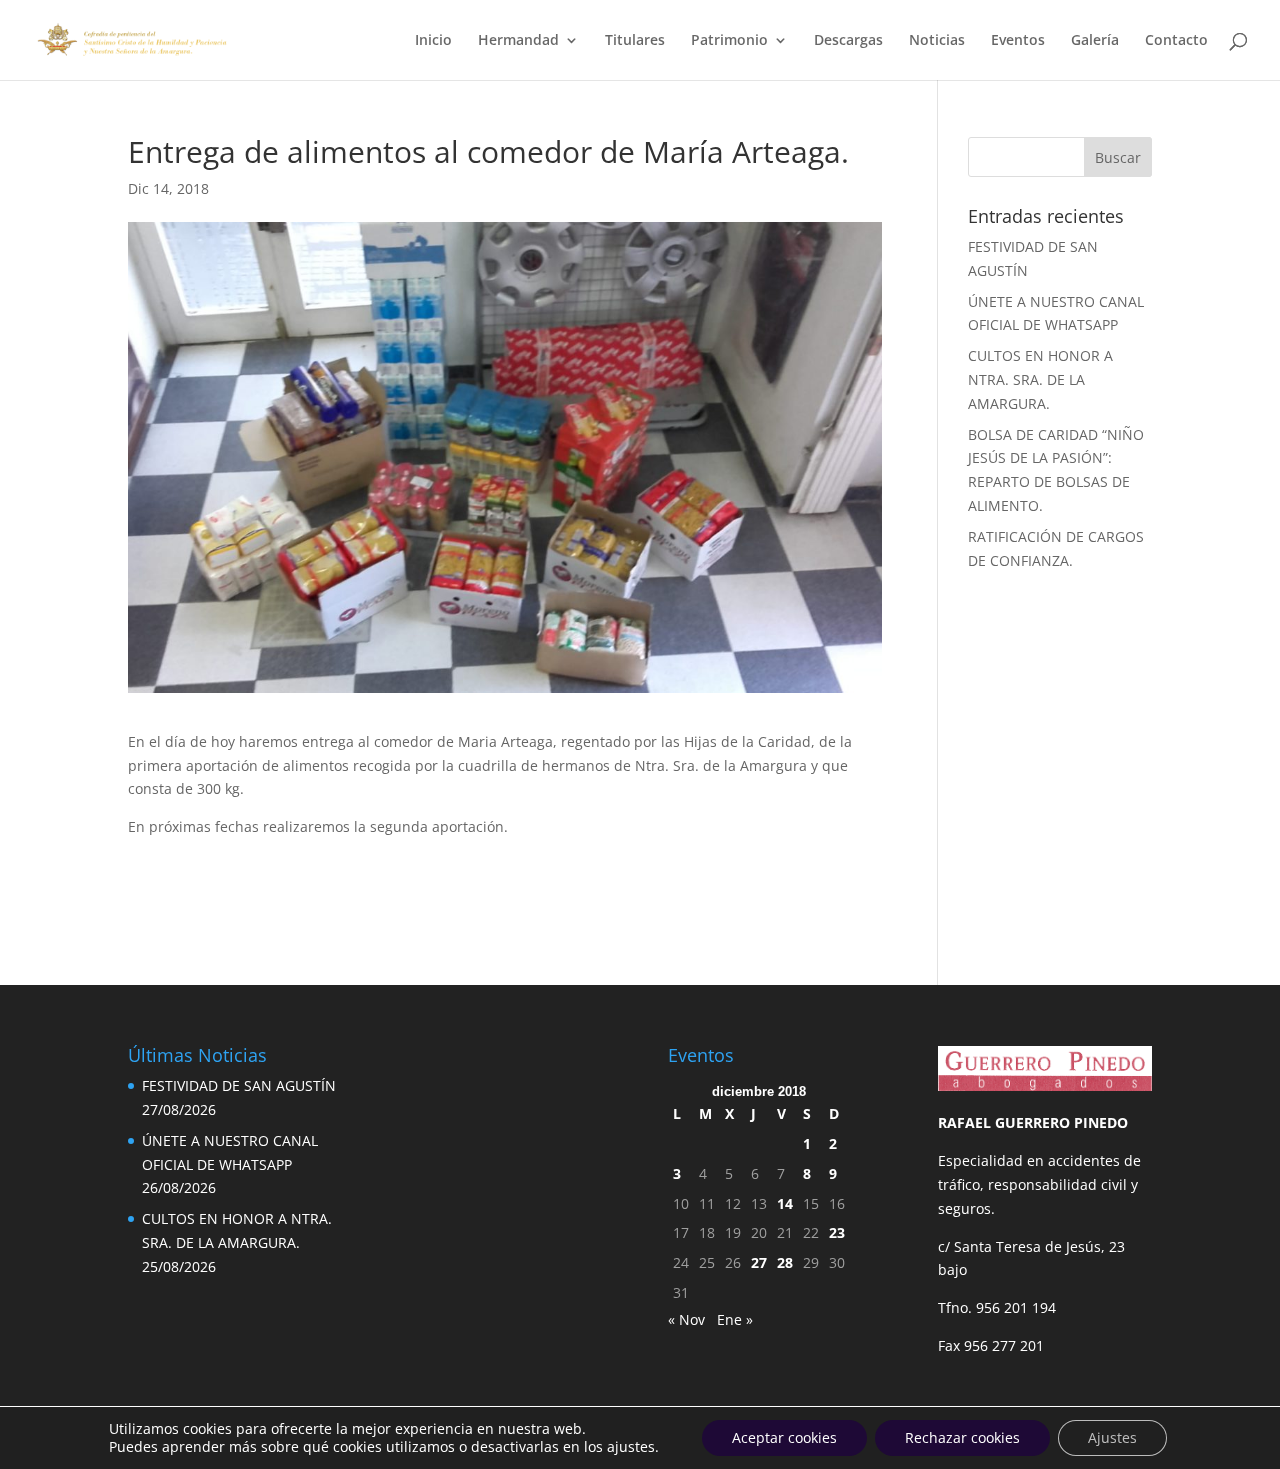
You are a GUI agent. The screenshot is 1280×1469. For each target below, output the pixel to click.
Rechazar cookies (962, 1437)
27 (759, 1262)
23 (837, 1232)
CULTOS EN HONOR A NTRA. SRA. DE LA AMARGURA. (1040, 379)
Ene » (735, 1319)
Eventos (1018, 41)
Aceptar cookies (784, 1437)
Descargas (848, 41)
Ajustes (1112, 1437)
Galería (1095, 41)
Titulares (635, 41)
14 (785, 1203)
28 (785, 1262)
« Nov (686, 1319)
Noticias (937, 41)
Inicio (433, 41)
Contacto (1176, 41)
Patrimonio (729, 41)
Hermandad (518, 41)
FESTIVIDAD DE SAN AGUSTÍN (239, 1085)
